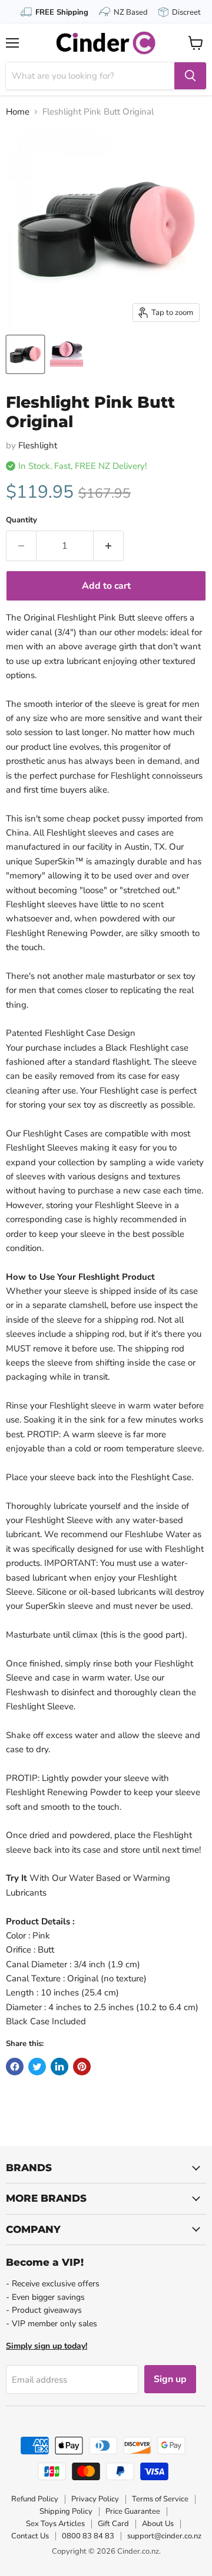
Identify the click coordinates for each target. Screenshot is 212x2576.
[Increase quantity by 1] (109, 546)
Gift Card (113, 2524)
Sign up (170, 2379)
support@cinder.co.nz (164, 2536)
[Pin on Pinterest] (82, 2067)
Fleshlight (38, 445)
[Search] (190, 76)
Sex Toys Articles (55, 2524)
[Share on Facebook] (15, 2067)
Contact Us (30, 2536)
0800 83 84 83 (88, 2536)
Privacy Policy (95, 2499)
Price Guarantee (133, 2511)
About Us (158, 2524)
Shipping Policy (66, 2511)
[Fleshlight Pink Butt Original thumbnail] (25, 354)
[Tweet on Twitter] (37, 2067)
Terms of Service (160, 2499)
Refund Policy (35, 2499)
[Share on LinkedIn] (59, 2067)
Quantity (21, 520)
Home (18, 112)
